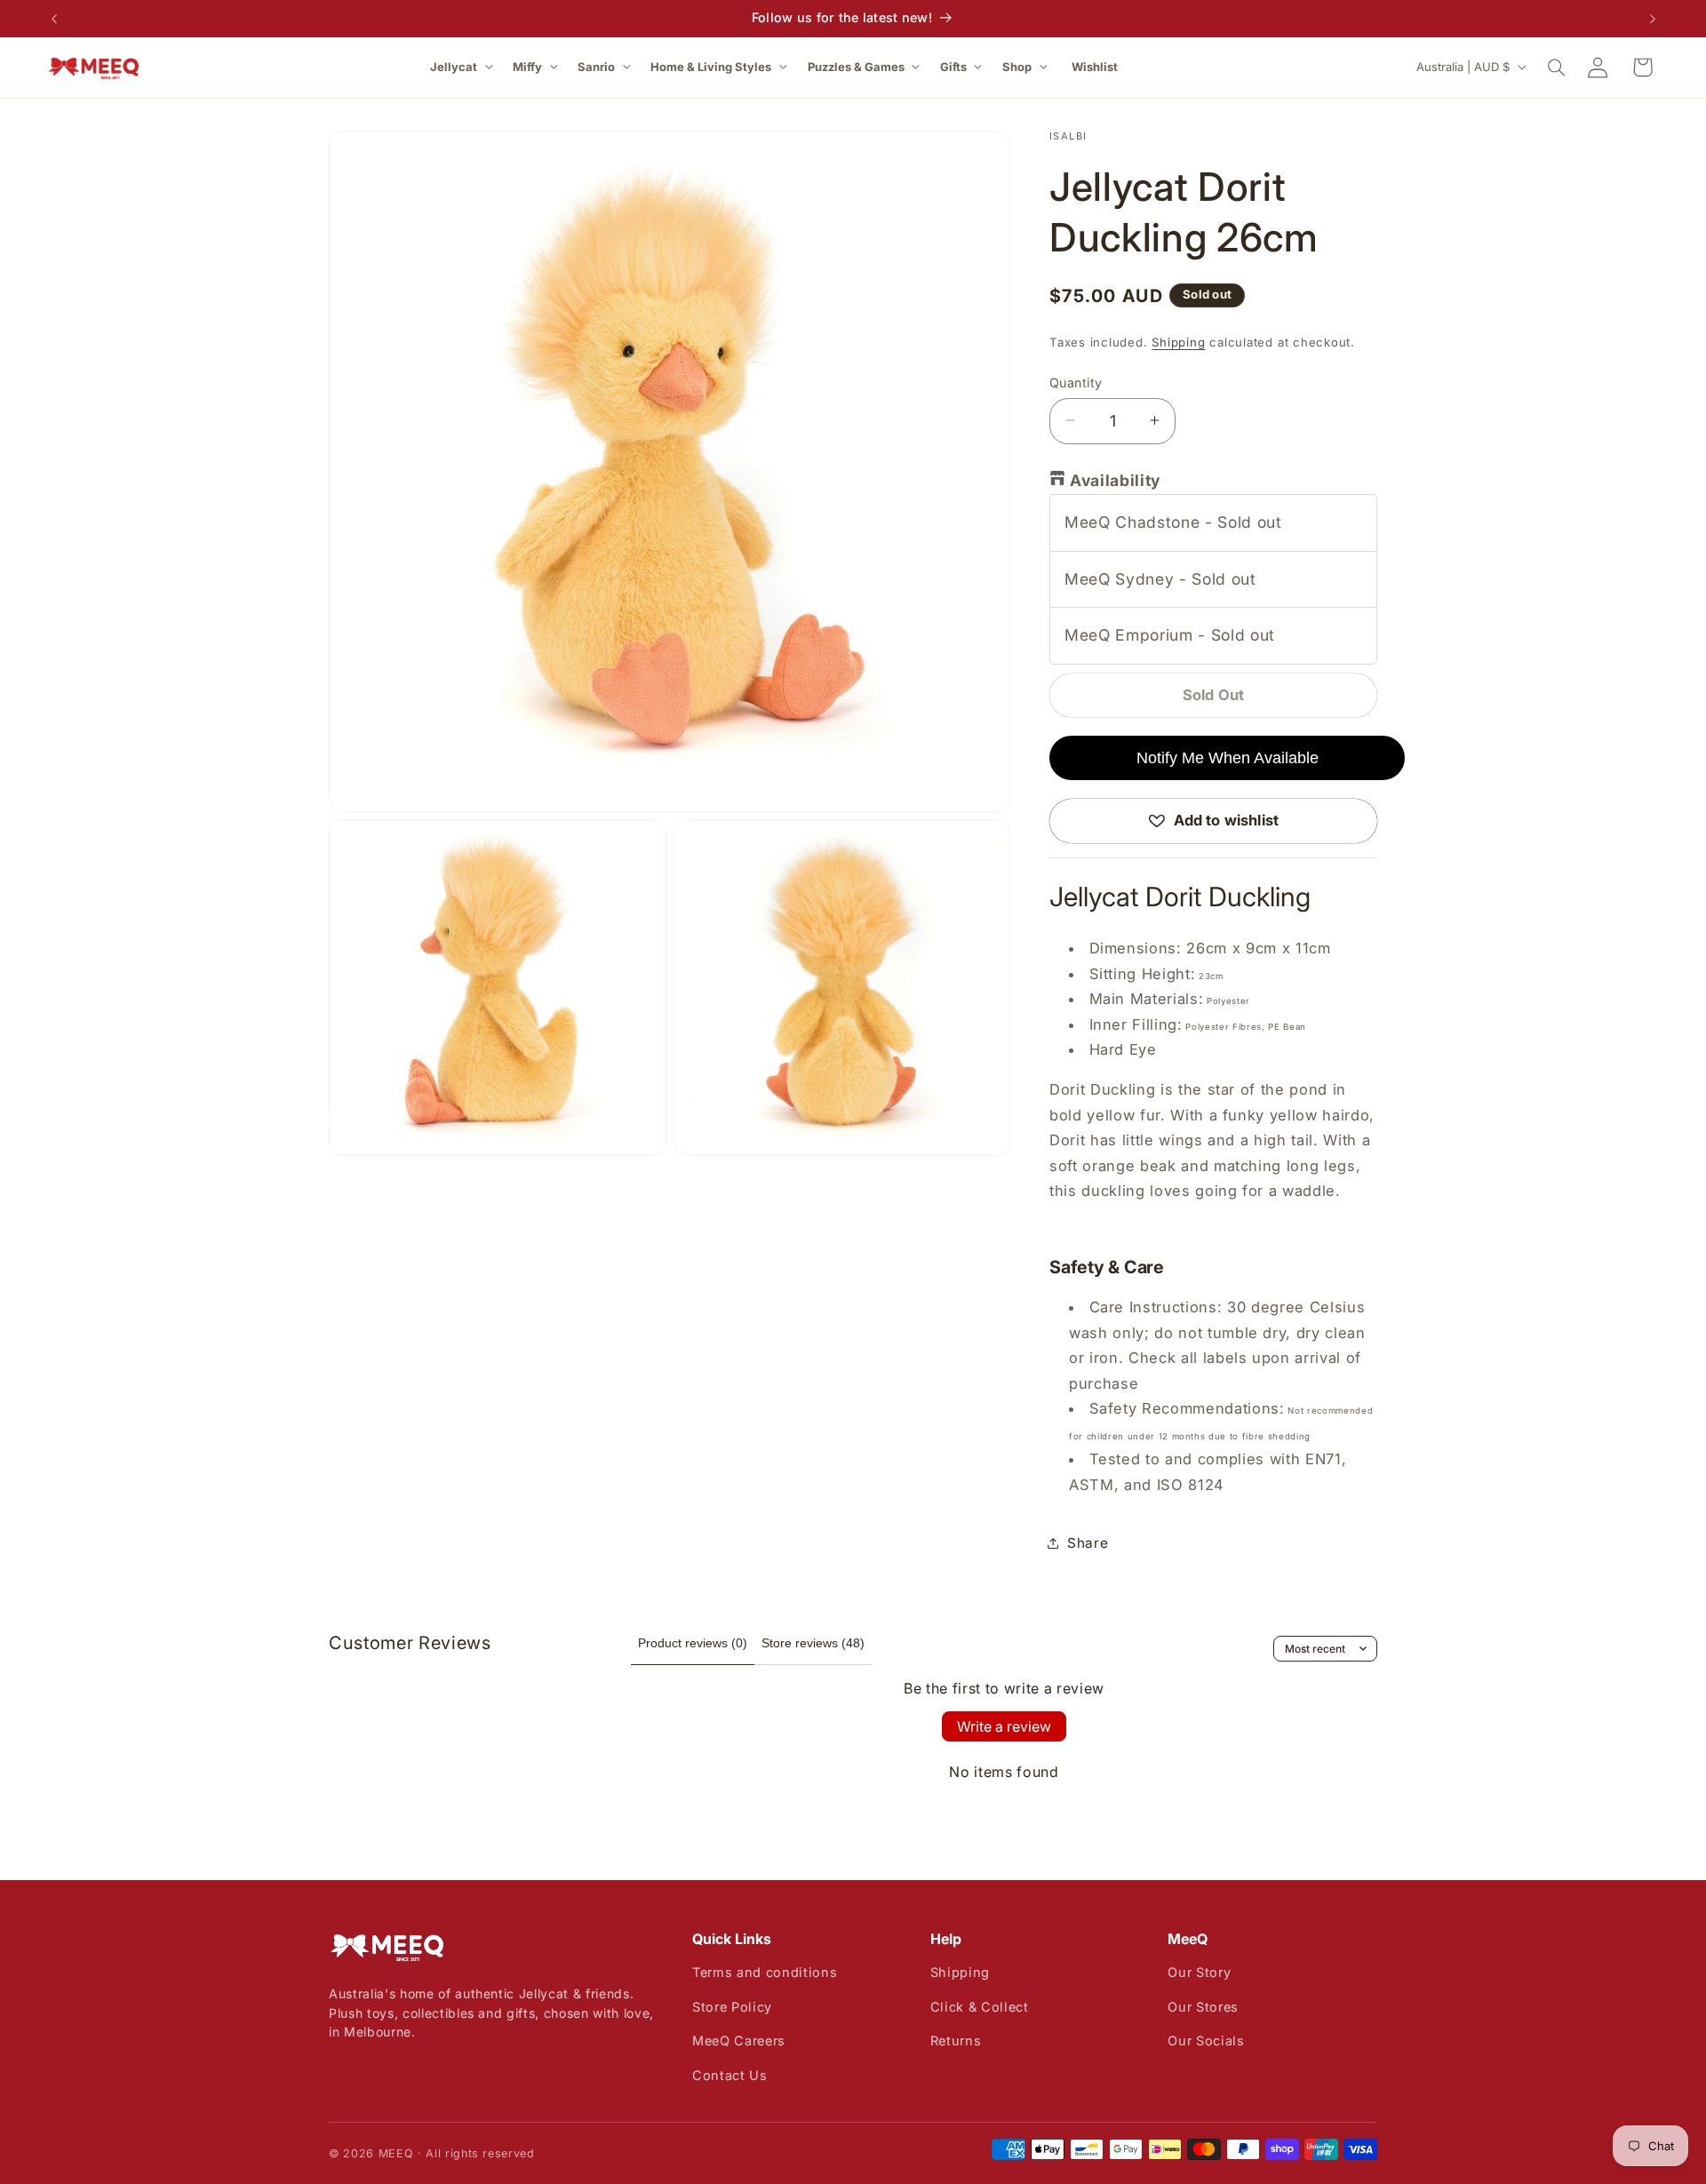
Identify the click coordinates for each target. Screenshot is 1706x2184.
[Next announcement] (1653, 19)
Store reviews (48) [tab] (813, 1643)
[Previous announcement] (54, 19)
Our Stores (1203, 2007)
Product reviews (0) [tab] (693, 1643)
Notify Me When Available (1228, 757)
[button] (463, 67)
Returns (956, 2041)
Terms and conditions (765, 1972)
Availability (1115, 480)
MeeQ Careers (739, 2041)
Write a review (1004, 1726)
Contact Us (730, 2075)
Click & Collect (980, 2007)
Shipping (1178, 341)
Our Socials (1206, 2041)
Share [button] (1088, 1542)
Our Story (1199, 1972)
